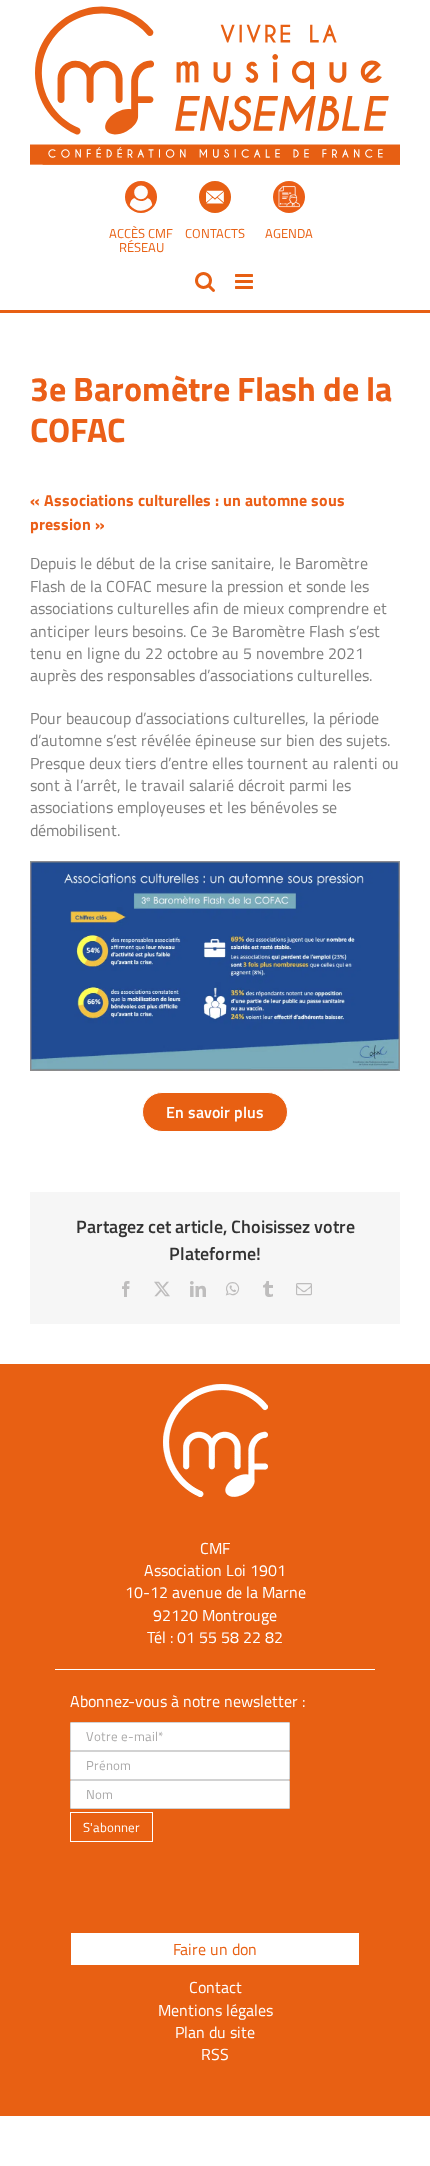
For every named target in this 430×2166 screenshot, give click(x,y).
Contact (215, 1987)
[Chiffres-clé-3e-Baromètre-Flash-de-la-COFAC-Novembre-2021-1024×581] (215, 869)
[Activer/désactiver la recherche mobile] (205, 281)
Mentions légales (215, 2010)
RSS (215, 2054)
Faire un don (215, 1949)
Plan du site (215, 2032)
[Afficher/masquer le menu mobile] (245, 281)
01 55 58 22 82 (230, 1637)
